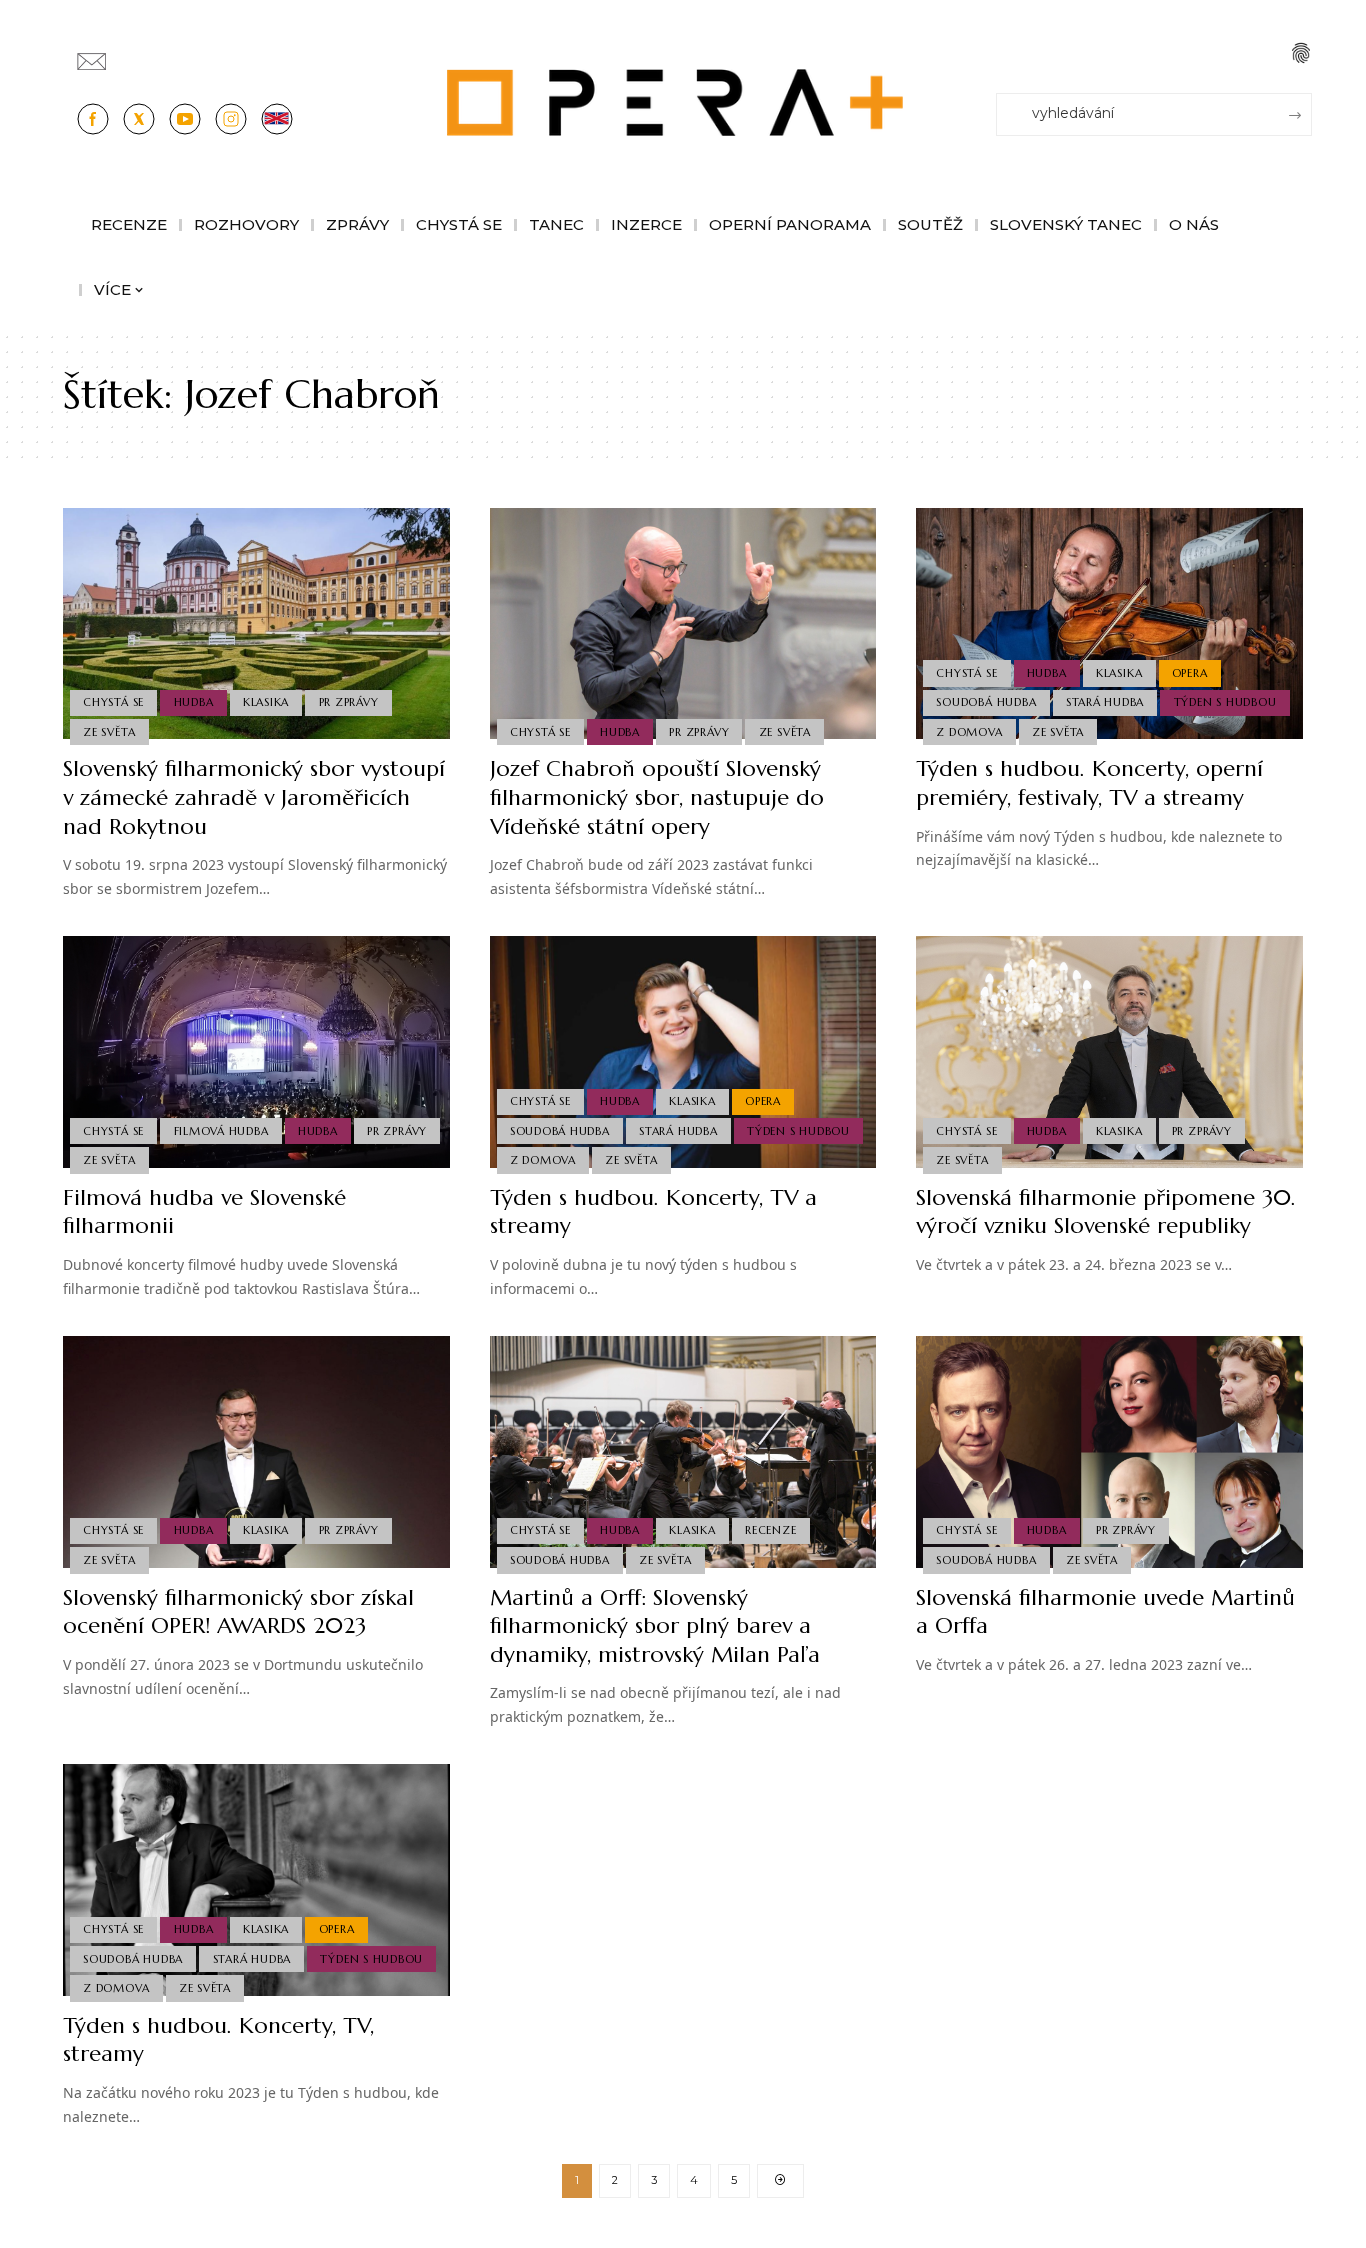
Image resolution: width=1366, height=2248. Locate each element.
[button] (1301, 53)
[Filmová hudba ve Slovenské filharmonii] (256, 1052)
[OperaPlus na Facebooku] (93, 119)
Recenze (770, 1530)
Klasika (266, 702)
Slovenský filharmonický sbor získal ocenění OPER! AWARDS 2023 (238, 1612)
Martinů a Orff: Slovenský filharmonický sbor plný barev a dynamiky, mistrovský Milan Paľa (655, 1626)
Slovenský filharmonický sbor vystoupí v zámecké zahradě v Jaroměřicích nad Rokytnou (254, 797)
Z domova (969, 732)
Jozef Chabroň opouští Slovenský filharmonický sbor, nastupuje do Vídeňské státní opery (657, 797)
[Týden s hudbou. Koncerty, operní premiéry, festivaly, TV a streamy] (1109, 624)
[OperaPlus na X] (139, 119)
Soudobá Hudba (986, 702)
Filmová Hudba (221, 1131)
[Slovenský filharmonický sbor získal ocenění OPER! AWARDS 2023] (256, 1452)
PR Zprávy (349, 702)
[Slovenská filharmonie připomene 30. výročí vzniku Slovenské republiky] (1109, 1052)
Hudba (194, 702)
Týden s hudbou (1225, 702)
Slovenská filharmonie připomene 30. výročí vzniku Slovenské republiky (1106, 1212)
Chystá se (113, 702)
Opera (1190, 673)
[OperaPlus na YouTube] (185, 119)
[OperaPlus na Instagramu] (231, 119)
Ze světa (109, 732)
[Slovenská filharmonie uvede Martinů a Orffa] (1109, 1452)
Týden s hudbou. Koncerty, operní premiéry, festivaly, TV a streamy (1089, 783)
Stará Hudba (1105, 702)
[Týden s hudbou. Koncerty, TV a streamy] (683, 1052)
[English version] (277, 119)
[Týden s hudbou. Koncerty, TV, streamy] (256, 1880)
